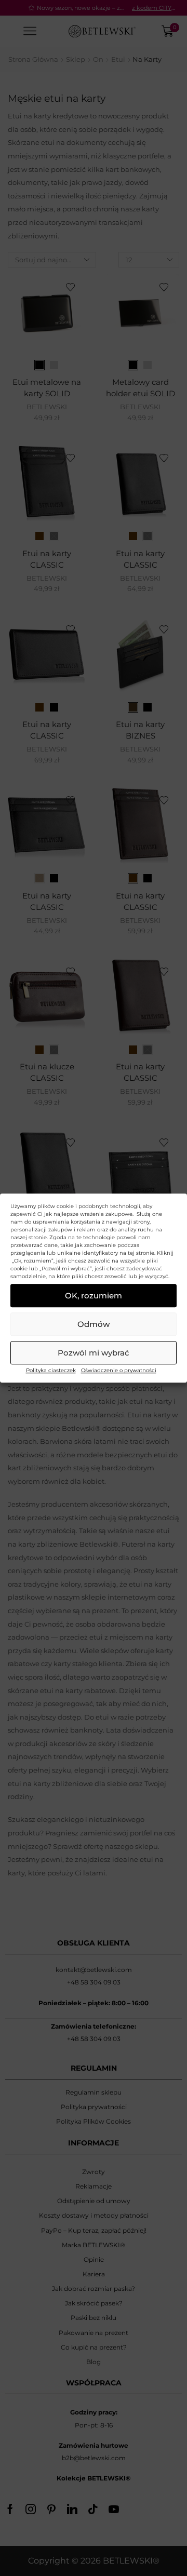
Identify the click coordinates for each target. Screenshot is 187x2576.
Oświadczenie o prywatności (119, 1370)
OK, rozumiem (94, 1296)
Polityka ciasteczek (51, 1370)
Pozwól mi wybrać (94, 1353)
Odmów (94, 1324)
